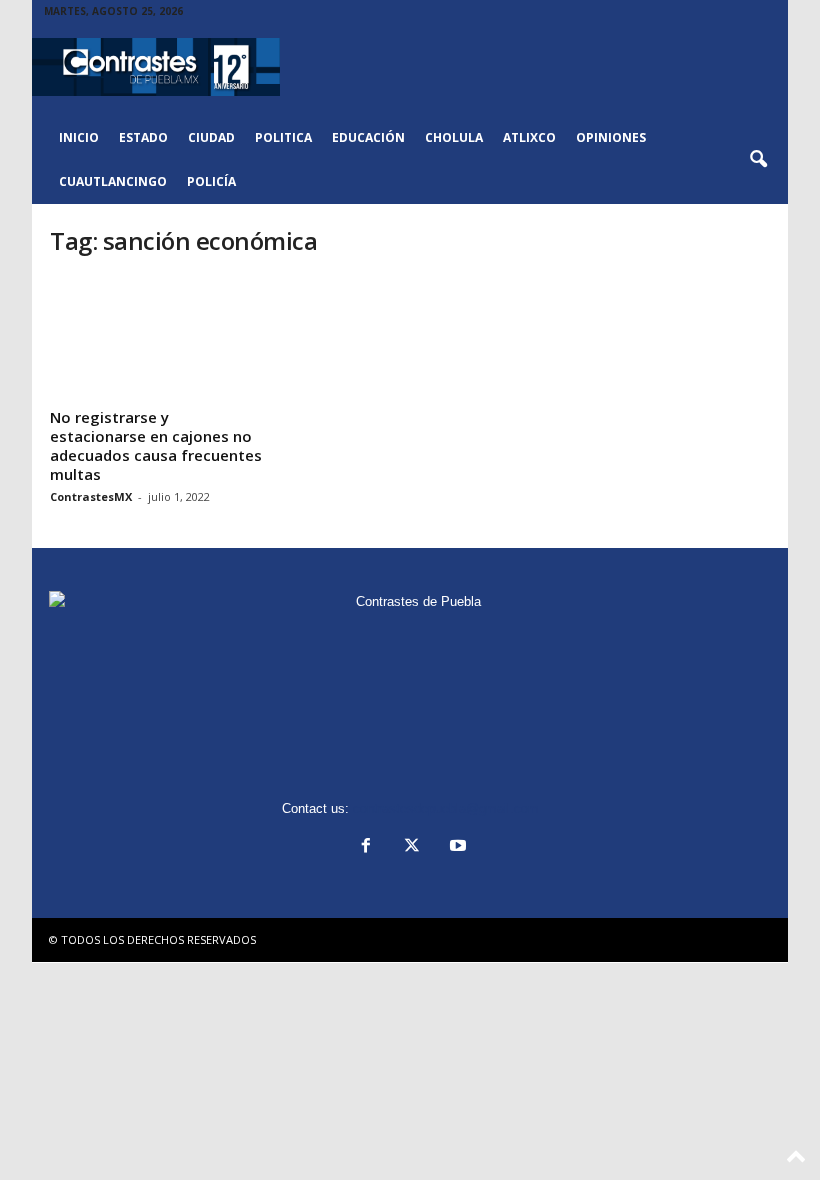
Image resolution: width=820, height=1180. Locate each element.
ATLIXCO (529, 137)
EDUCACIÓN (368, 137)
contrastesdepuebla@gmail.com (446, 808)
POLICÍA (211, 181)
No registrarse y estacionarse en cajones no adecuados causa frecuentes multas (156, 445)
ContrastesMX (91, 496)
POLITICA (283, 137)
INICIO (79, 137)
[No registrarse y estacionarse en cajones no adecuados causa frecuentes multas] (159, 338)
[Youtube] (456, 847)
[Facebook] (366, 847)
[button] (758, 160)
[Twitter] (412, 847)
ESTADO (143, 137)
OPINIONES (611, 137)
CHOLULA (454, 137)
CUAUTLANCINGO (113, 181)
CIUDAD (211, 137)
